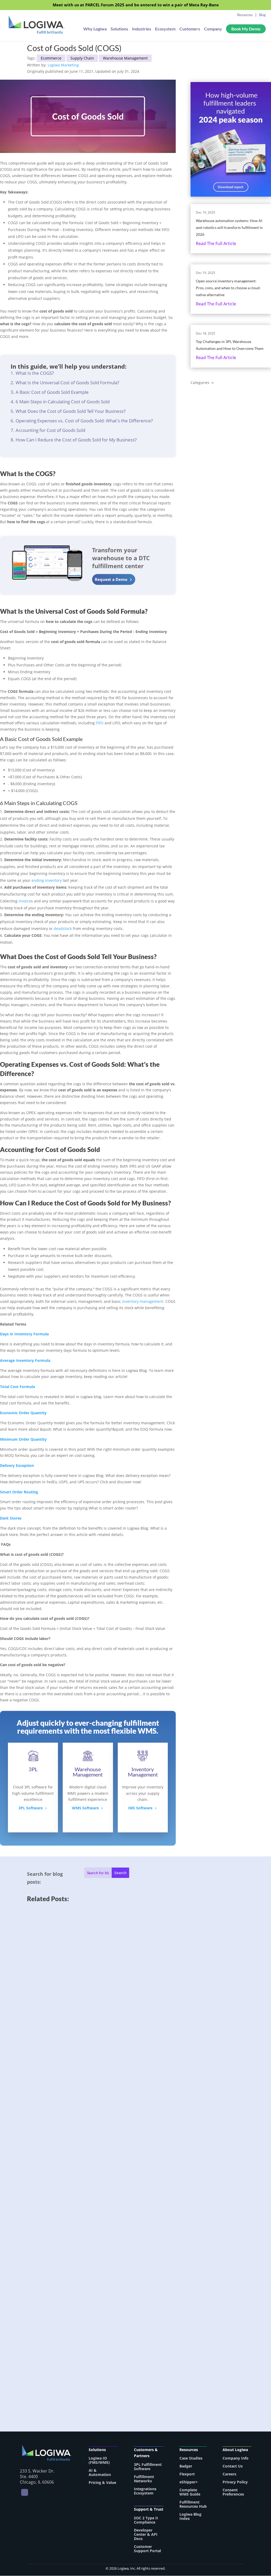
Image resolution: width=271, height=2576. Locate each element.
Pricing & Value (102, 2482)
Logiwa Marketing (63, 65)
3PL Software (31, 1808)
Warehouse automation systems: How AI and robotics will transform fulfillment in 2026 (229, 227)
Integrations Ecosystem (145, 2491)
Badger (186, 2466)
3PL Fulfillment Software (148, 2467)
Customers (190, 29)
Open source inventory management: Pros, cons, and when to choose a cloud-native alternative (228, 288)
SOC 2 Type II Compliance (146, 2520)
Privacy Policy (235, 2482)
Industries (142, 29)
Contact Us (233, 2466)
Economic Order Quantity (23, 1413)
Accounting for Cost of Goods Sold (50, 430)
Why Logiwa (95, 29)
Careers (229, 2474)
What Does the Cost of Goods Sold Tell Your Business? (71, 411)
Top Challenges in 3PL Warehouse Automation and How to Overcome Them (110, 2358)
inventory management (143, 1301)
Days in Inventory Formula (24, 1334)
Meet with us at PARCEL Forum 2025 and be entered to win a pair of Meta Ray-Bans (136, 5)
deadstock (63, 928)
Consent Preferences (233, 2492)
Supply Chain (82, 58)
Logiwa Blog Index (190, 2516)
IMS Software (140, 1808)
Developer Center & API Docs (146, 2534)
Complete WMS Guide (190, 2492)
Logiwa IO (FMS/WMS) (99, 2460)
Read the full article (216, 243)
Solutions (119, 29)
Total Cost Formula (17, 1387)
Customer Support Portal (147, 2549)
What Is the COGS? (35, 373)
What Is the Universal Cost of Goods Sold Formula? (67, 383)
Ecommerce (51, 58)
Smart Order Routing (19, 1492)
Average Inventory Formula (25, 1360)
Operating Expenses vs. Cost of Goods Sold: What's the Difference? (84, 421)
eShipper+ (189, 2482)
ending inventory (47, 880)
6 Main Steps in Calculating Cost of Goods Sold (63, 402)
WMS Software (85, 1808)
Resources (245, 15)
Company (213, 29)
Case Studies (191, 2458)
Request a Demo (111, 579)
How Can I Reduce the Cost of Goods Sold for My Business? (76, 440)
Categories (200, 383)
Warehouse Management (125, 58)
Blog (262, 15)
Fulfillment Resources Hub (193, 2504)
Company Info (236, 2458)
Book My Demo (246, 29)
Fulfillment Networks (144, 2479)
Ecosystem (165, 29)
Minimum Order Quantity (23, 1439)
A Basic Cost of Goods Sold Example (52, 392)
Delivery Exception (17, 1465)
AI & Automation (100, 2472)
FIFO (100, 723)
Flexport (187, 2474)
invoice (25, 901)
